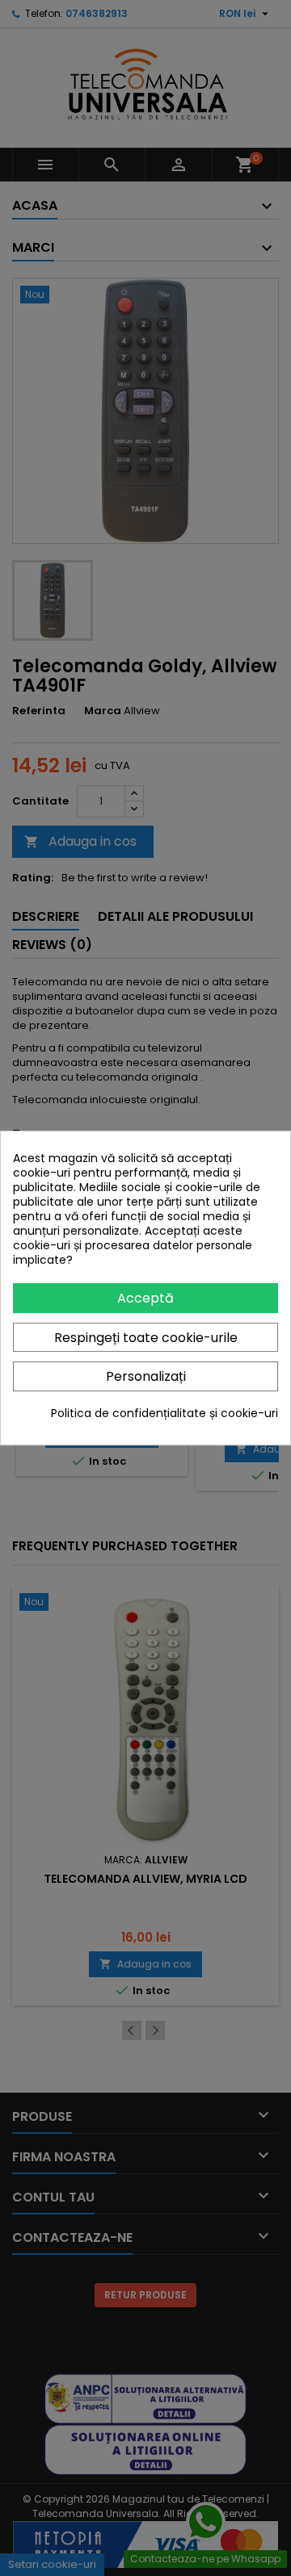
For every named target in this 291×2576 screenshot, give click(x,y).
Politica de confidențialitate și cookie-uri (164, 1413)
